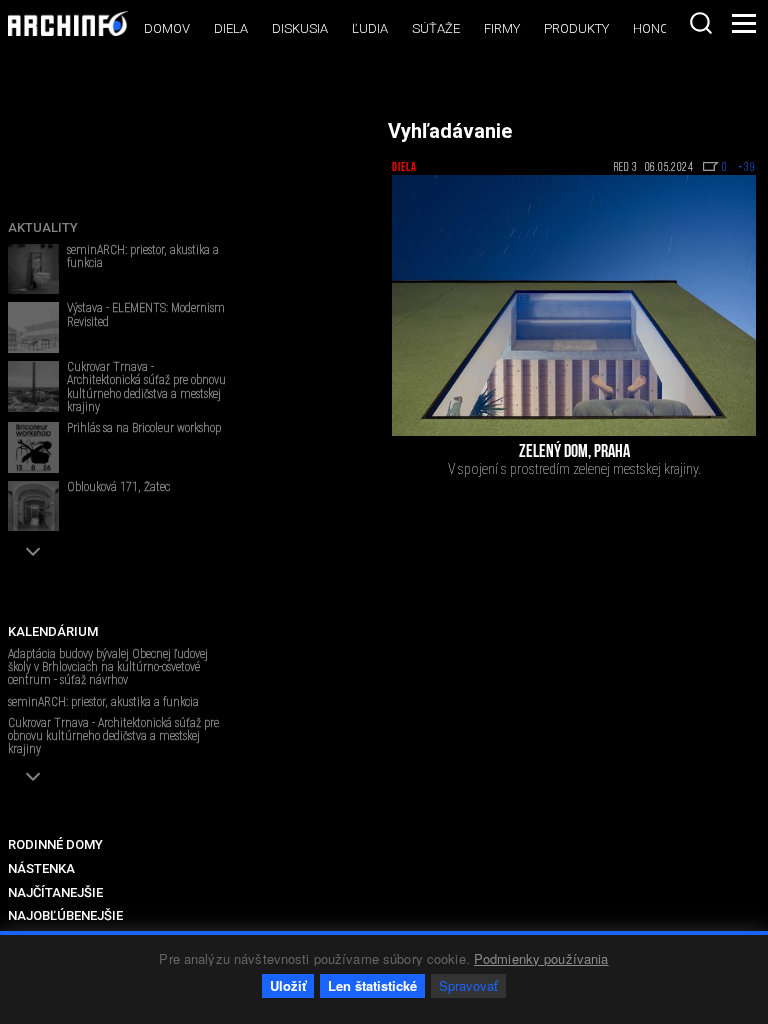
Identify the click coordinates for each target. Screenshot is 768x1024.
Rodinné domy (55, 844)
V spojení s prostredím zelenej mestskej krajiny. (574, 469)
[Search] (701, 23)
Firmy (502, 28)
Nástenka (41, 868)
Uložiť (288, 985)
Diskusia (300, 28)
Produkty (576, 28)
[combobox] (701, 23)
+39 (747, 168)
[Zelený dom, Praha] (574, 305)
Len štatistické (372, 985)
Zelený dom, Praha (574, 453)
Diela (231, 28)
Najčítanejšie (55, 892)
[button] (33, 551)
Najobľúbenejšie (65, 915)
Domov (167, 28)
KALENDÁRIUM (53, 631)
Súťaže (436, 28)
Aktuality (43, 227)
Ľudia (370, 28)
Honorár (663, 28)
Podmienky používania (541, 958)
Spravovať (468, 985)
